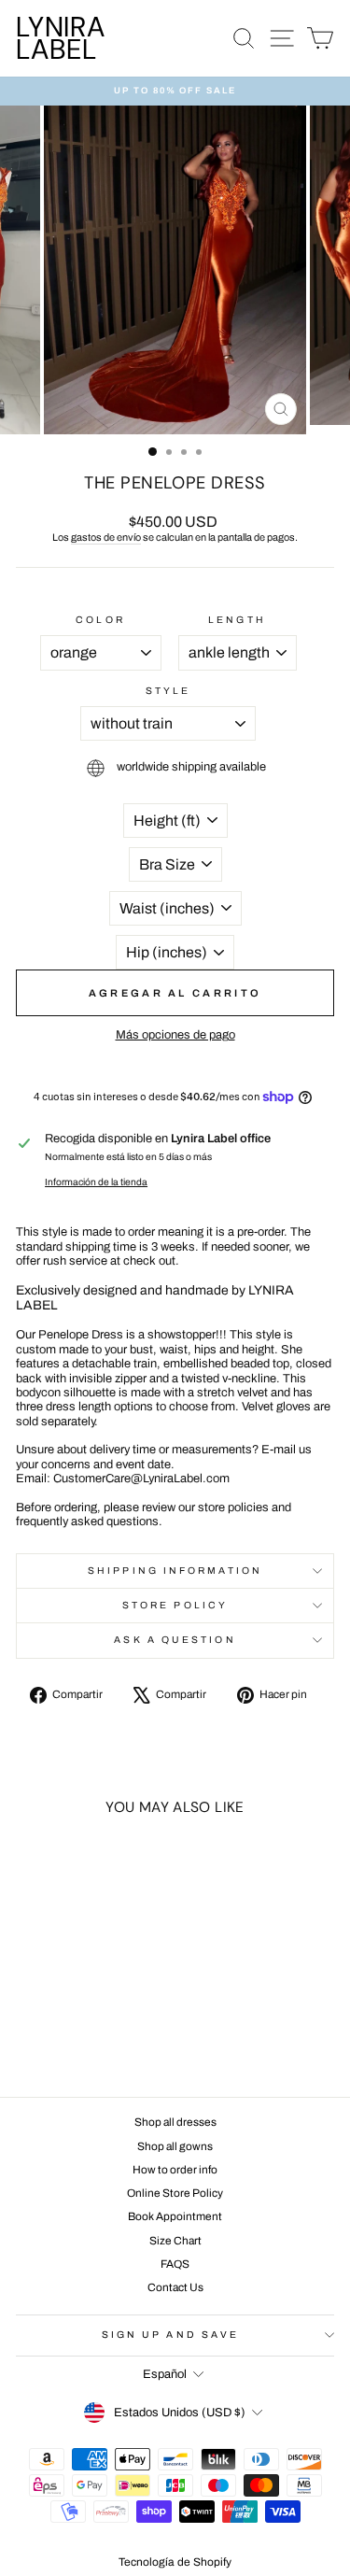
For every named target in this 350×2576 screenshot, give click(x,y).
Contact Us (175, 2287)
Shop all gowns (175, 2146)
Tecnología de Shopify (175, 2562)
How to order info (175, 2170)
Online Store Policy (175, 2193)
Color (100, 620)
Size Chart (175, 2241)
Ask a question (175, 1640)
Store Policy (175, 1605)
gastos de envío (106, 537)
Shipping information (175, 1571)
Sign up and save (170, 2335)
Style (168, 691)
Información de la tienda (96, 1182)
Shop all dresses (175, 2122)
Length (237, 620)
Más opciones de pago (175, 1035)
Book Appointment (175, 2216)
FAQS (175, 2264)
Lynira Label (61, 38)
